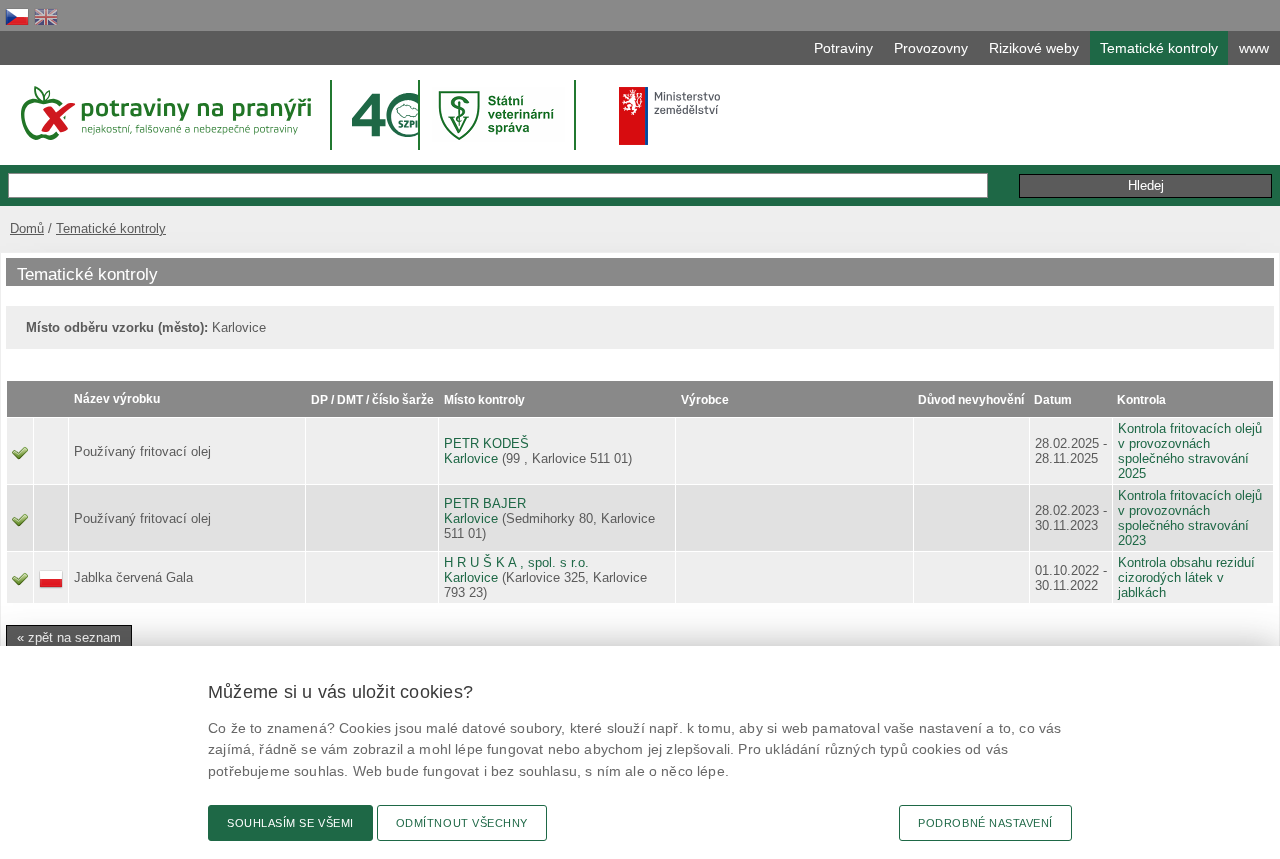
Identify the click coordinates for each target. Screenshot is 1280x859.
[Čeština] (17, 16)
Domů (27, 228)
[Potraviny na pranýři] (164, 113)
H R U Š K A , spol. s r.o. (516, 562)
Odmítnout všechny (462, 823)
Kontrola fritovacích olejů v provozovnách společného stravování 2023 (1190, 518)
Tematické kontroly (111, 228)
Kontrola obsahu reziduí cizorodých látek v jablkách (1186, 577)
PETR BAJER (485, 503)
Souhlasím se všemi (290, 823)
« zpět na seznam (69, 637)
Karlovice (471, 458)
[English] (46, 16)
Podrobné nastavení (985, 823)
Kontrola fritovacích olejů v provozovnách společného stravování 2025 (1190, 451)
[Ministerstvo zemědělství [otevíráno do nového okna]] (670, 116)
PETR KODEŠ (486, 443)
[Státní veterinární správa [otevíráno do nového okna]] (499, 114)
